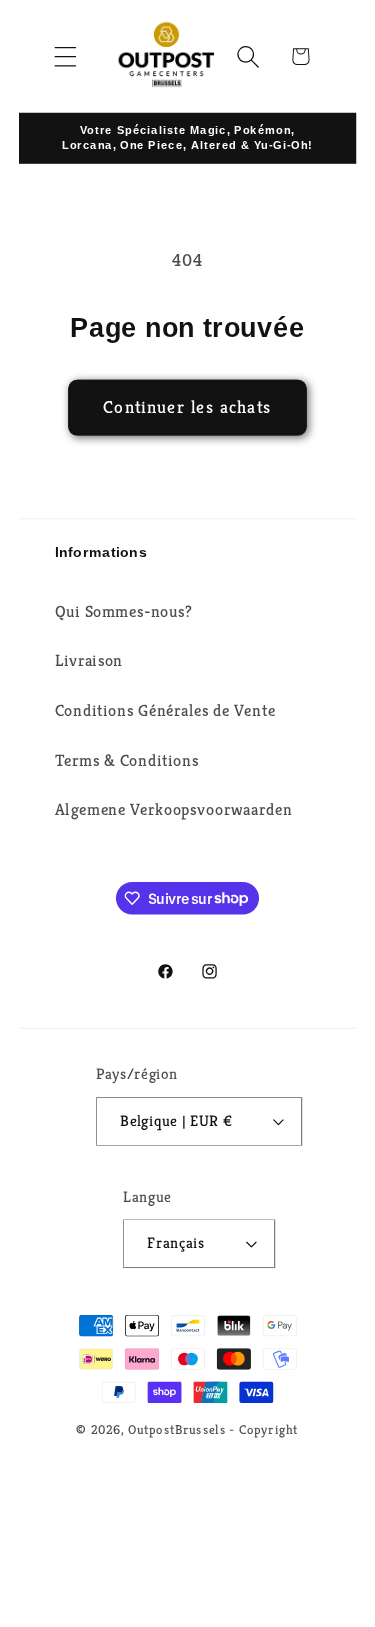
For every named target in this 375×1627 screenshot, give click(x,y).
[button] (65, 56)
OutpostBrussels (177, 1429)
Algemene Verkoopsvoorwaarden (173, 809)
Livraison (89, 660)
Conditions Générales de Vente (165, 710)
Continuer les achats (187, 407)
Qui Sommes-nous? (124, 610)
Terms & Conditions (127, 760)
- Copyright (263, 1429)
